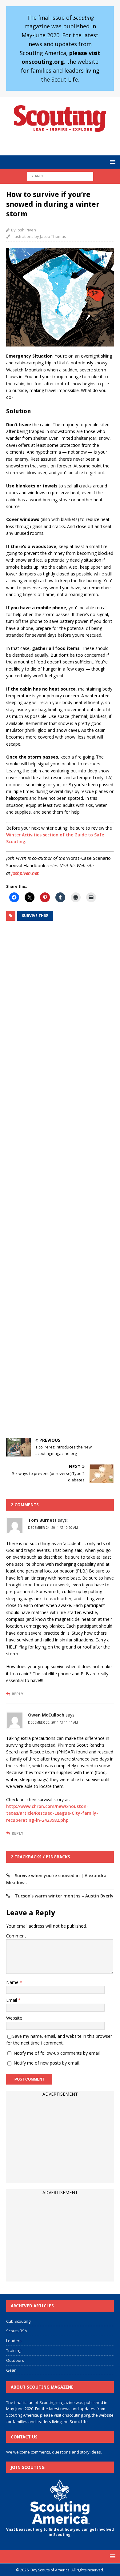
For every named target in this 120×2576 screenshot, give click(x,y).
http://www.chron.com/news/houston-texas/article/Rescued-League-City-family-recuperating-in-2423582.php (52, 1813)
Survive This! (35, 916)
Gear (11, 2370)
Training (14, 2350)
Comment (16, 1936)
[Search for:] (60, 176)
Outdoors (15, 2360)
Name (13, 1982)
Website (14, 2018)
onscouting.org (76, 2415)
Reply (18, 1694)
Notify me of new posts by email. (47, 2063)
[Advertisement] (60, 1180)
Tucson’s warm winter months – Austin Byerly (64, 1896)
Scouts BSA (17, 2331)
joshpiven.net (25, 873)
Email (12, 2000)
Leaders (14, 2341)
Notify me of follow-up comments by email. (57, 2053)
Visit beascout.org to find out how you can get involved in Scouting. (60, 2532)
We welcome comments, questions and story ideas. (54, 2452)
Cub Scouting (18, 2321)
